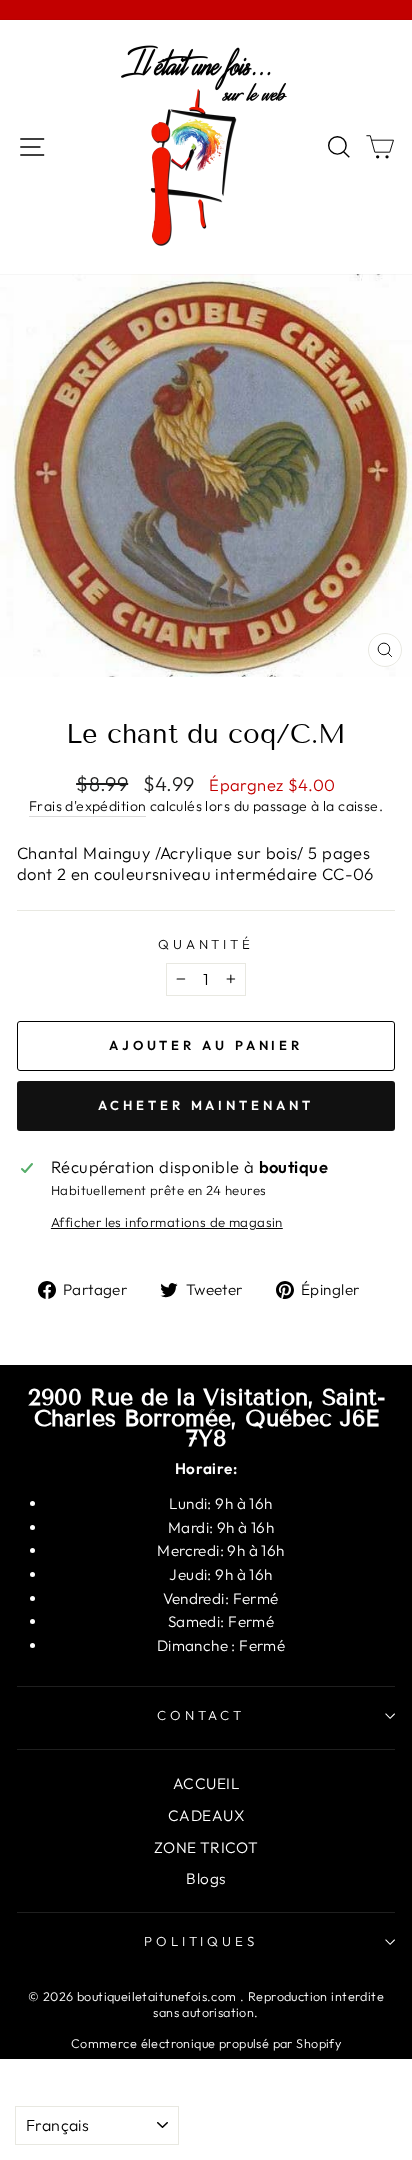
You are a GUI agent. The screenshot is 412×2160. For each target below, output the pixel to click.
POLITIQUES (201, 1941)
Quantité (206, 944)
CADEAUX (206, 1815)
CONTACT (201, 1715)
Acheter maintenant (205, 1105)
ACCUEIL (206, 1783)
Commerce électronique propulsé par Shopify (206, 2043)
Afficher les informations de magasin (167, 1222)
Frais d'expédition (87, 806)
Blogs (205, 1878)
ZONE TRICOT (206, 1847)
